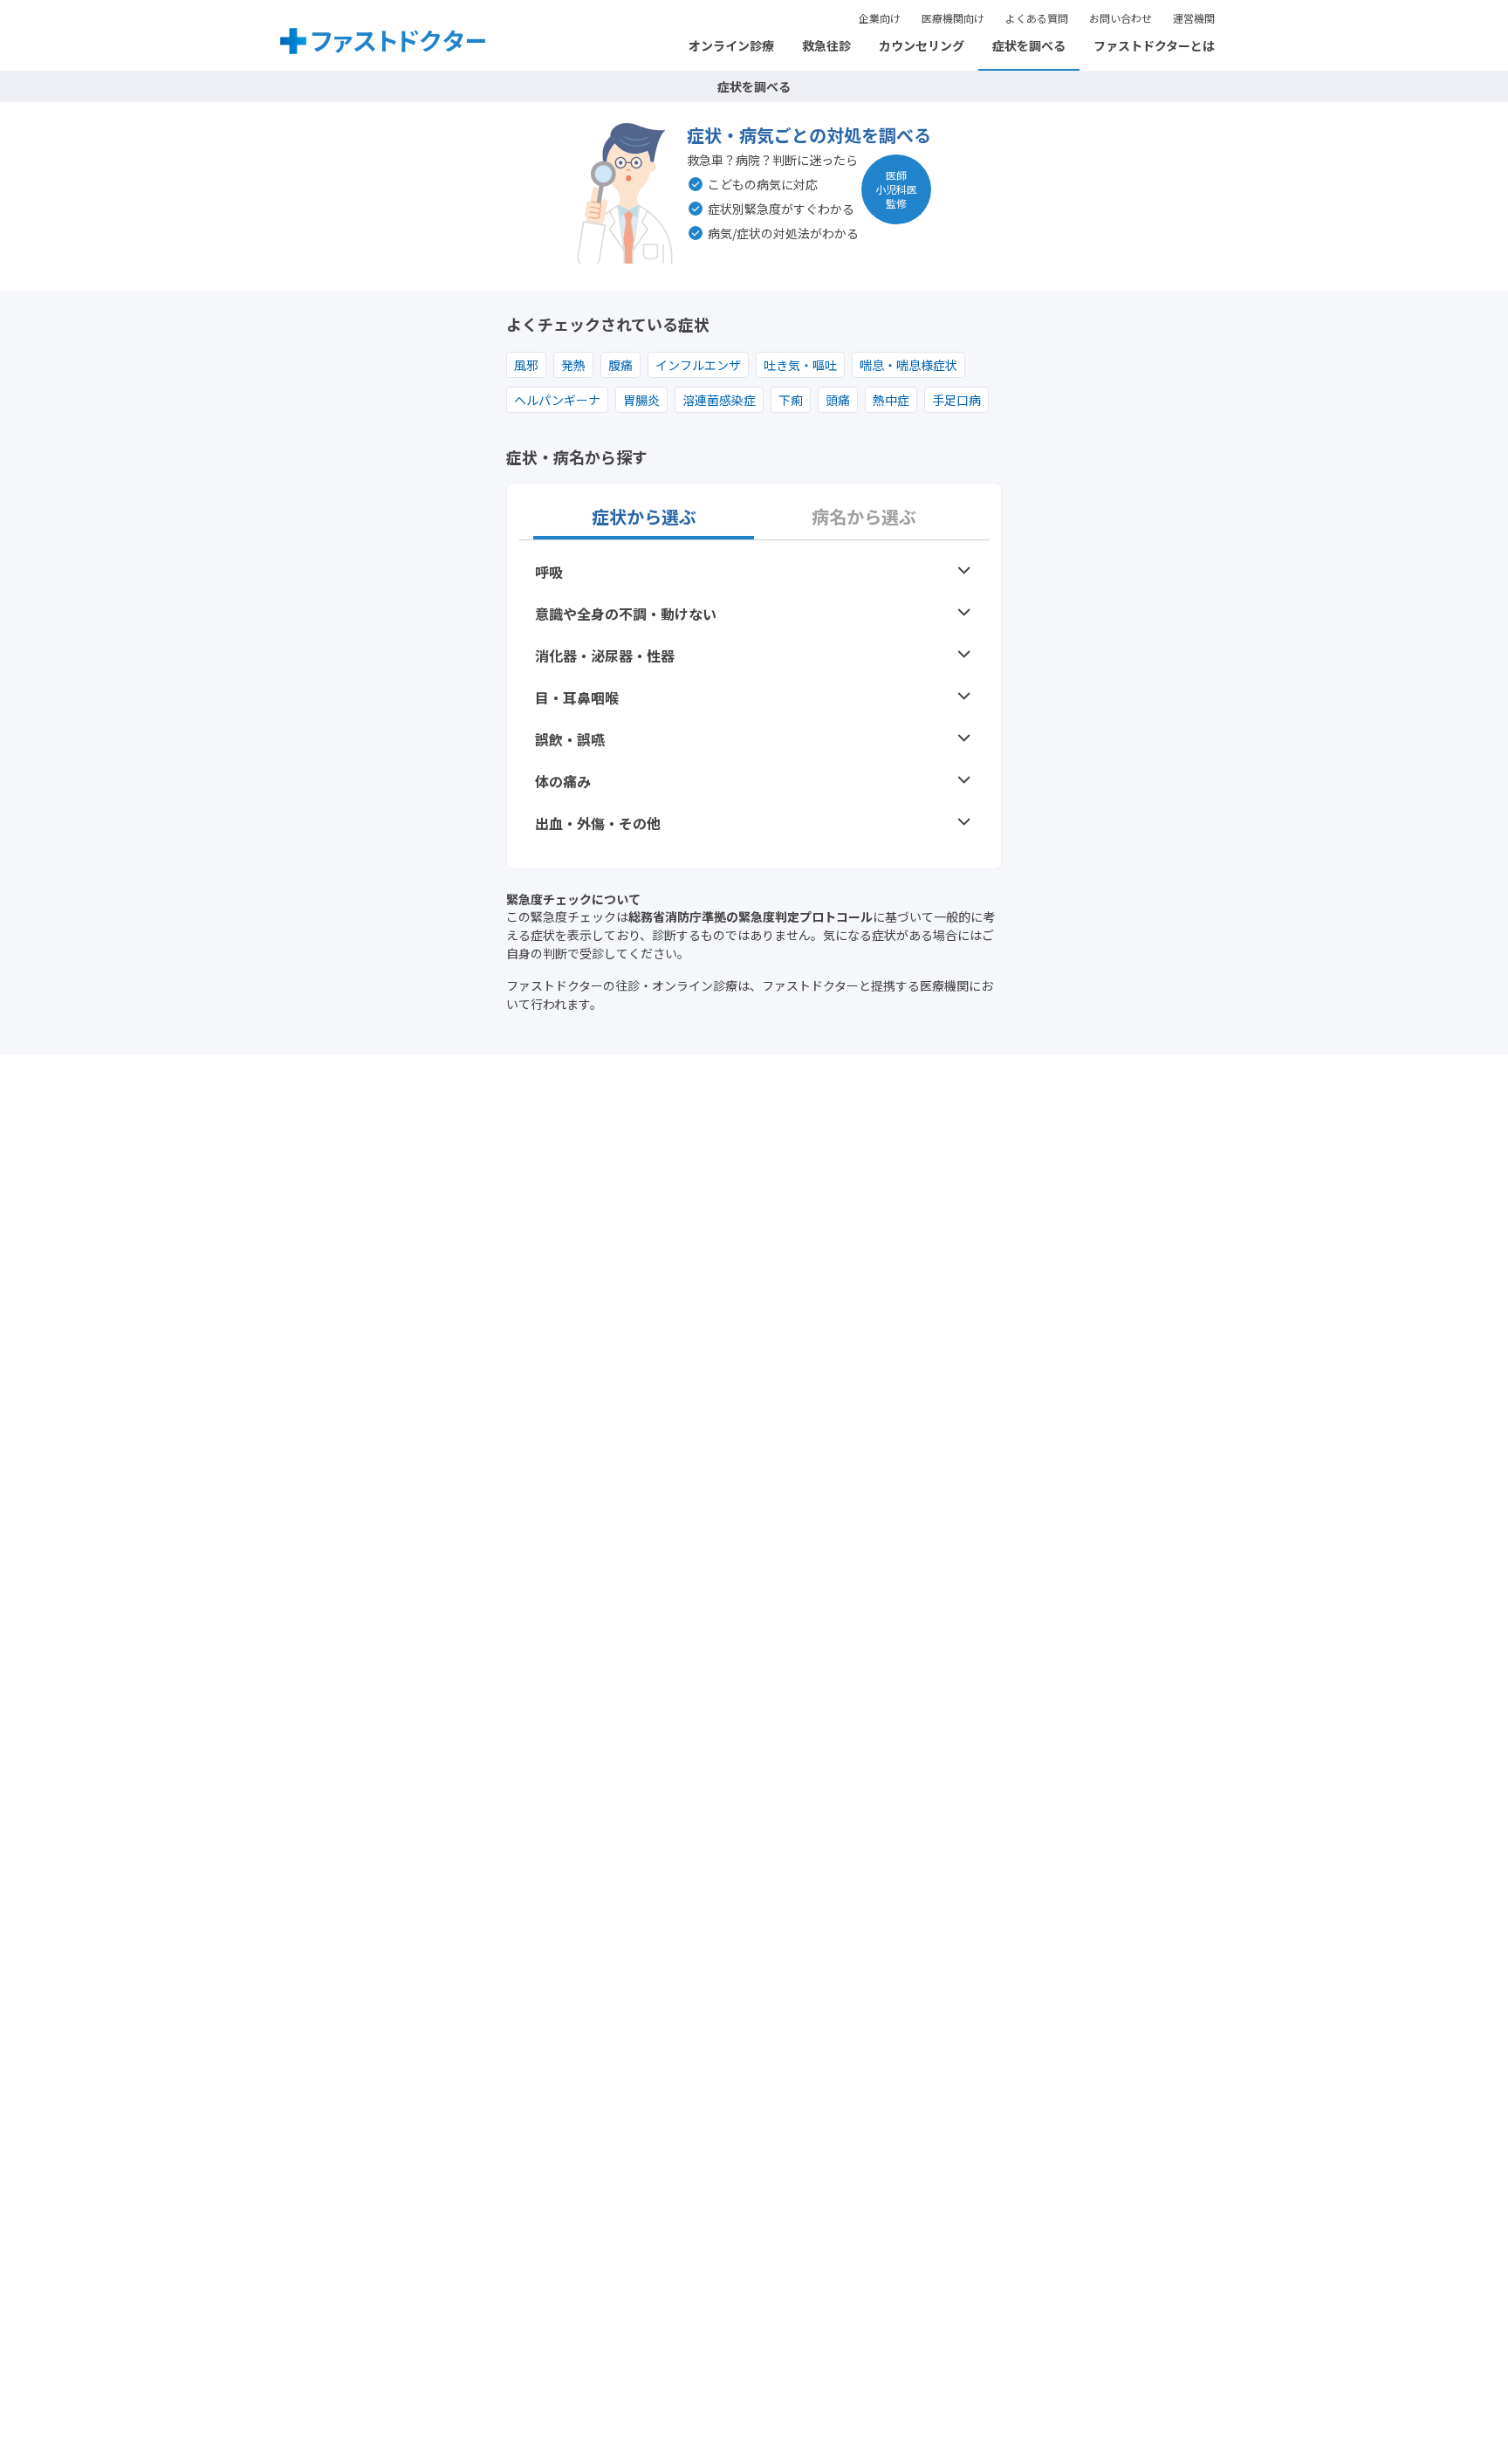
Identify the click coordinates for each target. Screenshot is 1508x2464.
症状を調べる (1029, 45)
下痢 (791, 400)
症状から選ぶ (644, 517)
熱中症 (891, 400)
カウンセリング (922, 45)
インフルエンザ (698, 365)
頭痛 (838, 400)
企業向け (880, 18)
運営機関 (1194, 18)
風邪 (526, 365)
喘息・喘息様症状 (908, 365)
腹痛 (620, 365)
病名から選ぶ (864, 517)
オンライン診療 (731, 45)
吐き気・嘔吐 (800, 365)
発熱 (573, 365)
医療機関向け (953, 18)
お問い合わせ (1121, 18)
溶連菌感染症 (719, 400)
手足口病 (956, 400)
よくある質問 (1037, 18)
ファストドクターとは (1154, 45)
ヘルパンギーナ (557, 400)
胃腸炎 (641, 400)
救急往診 (826, 45)
